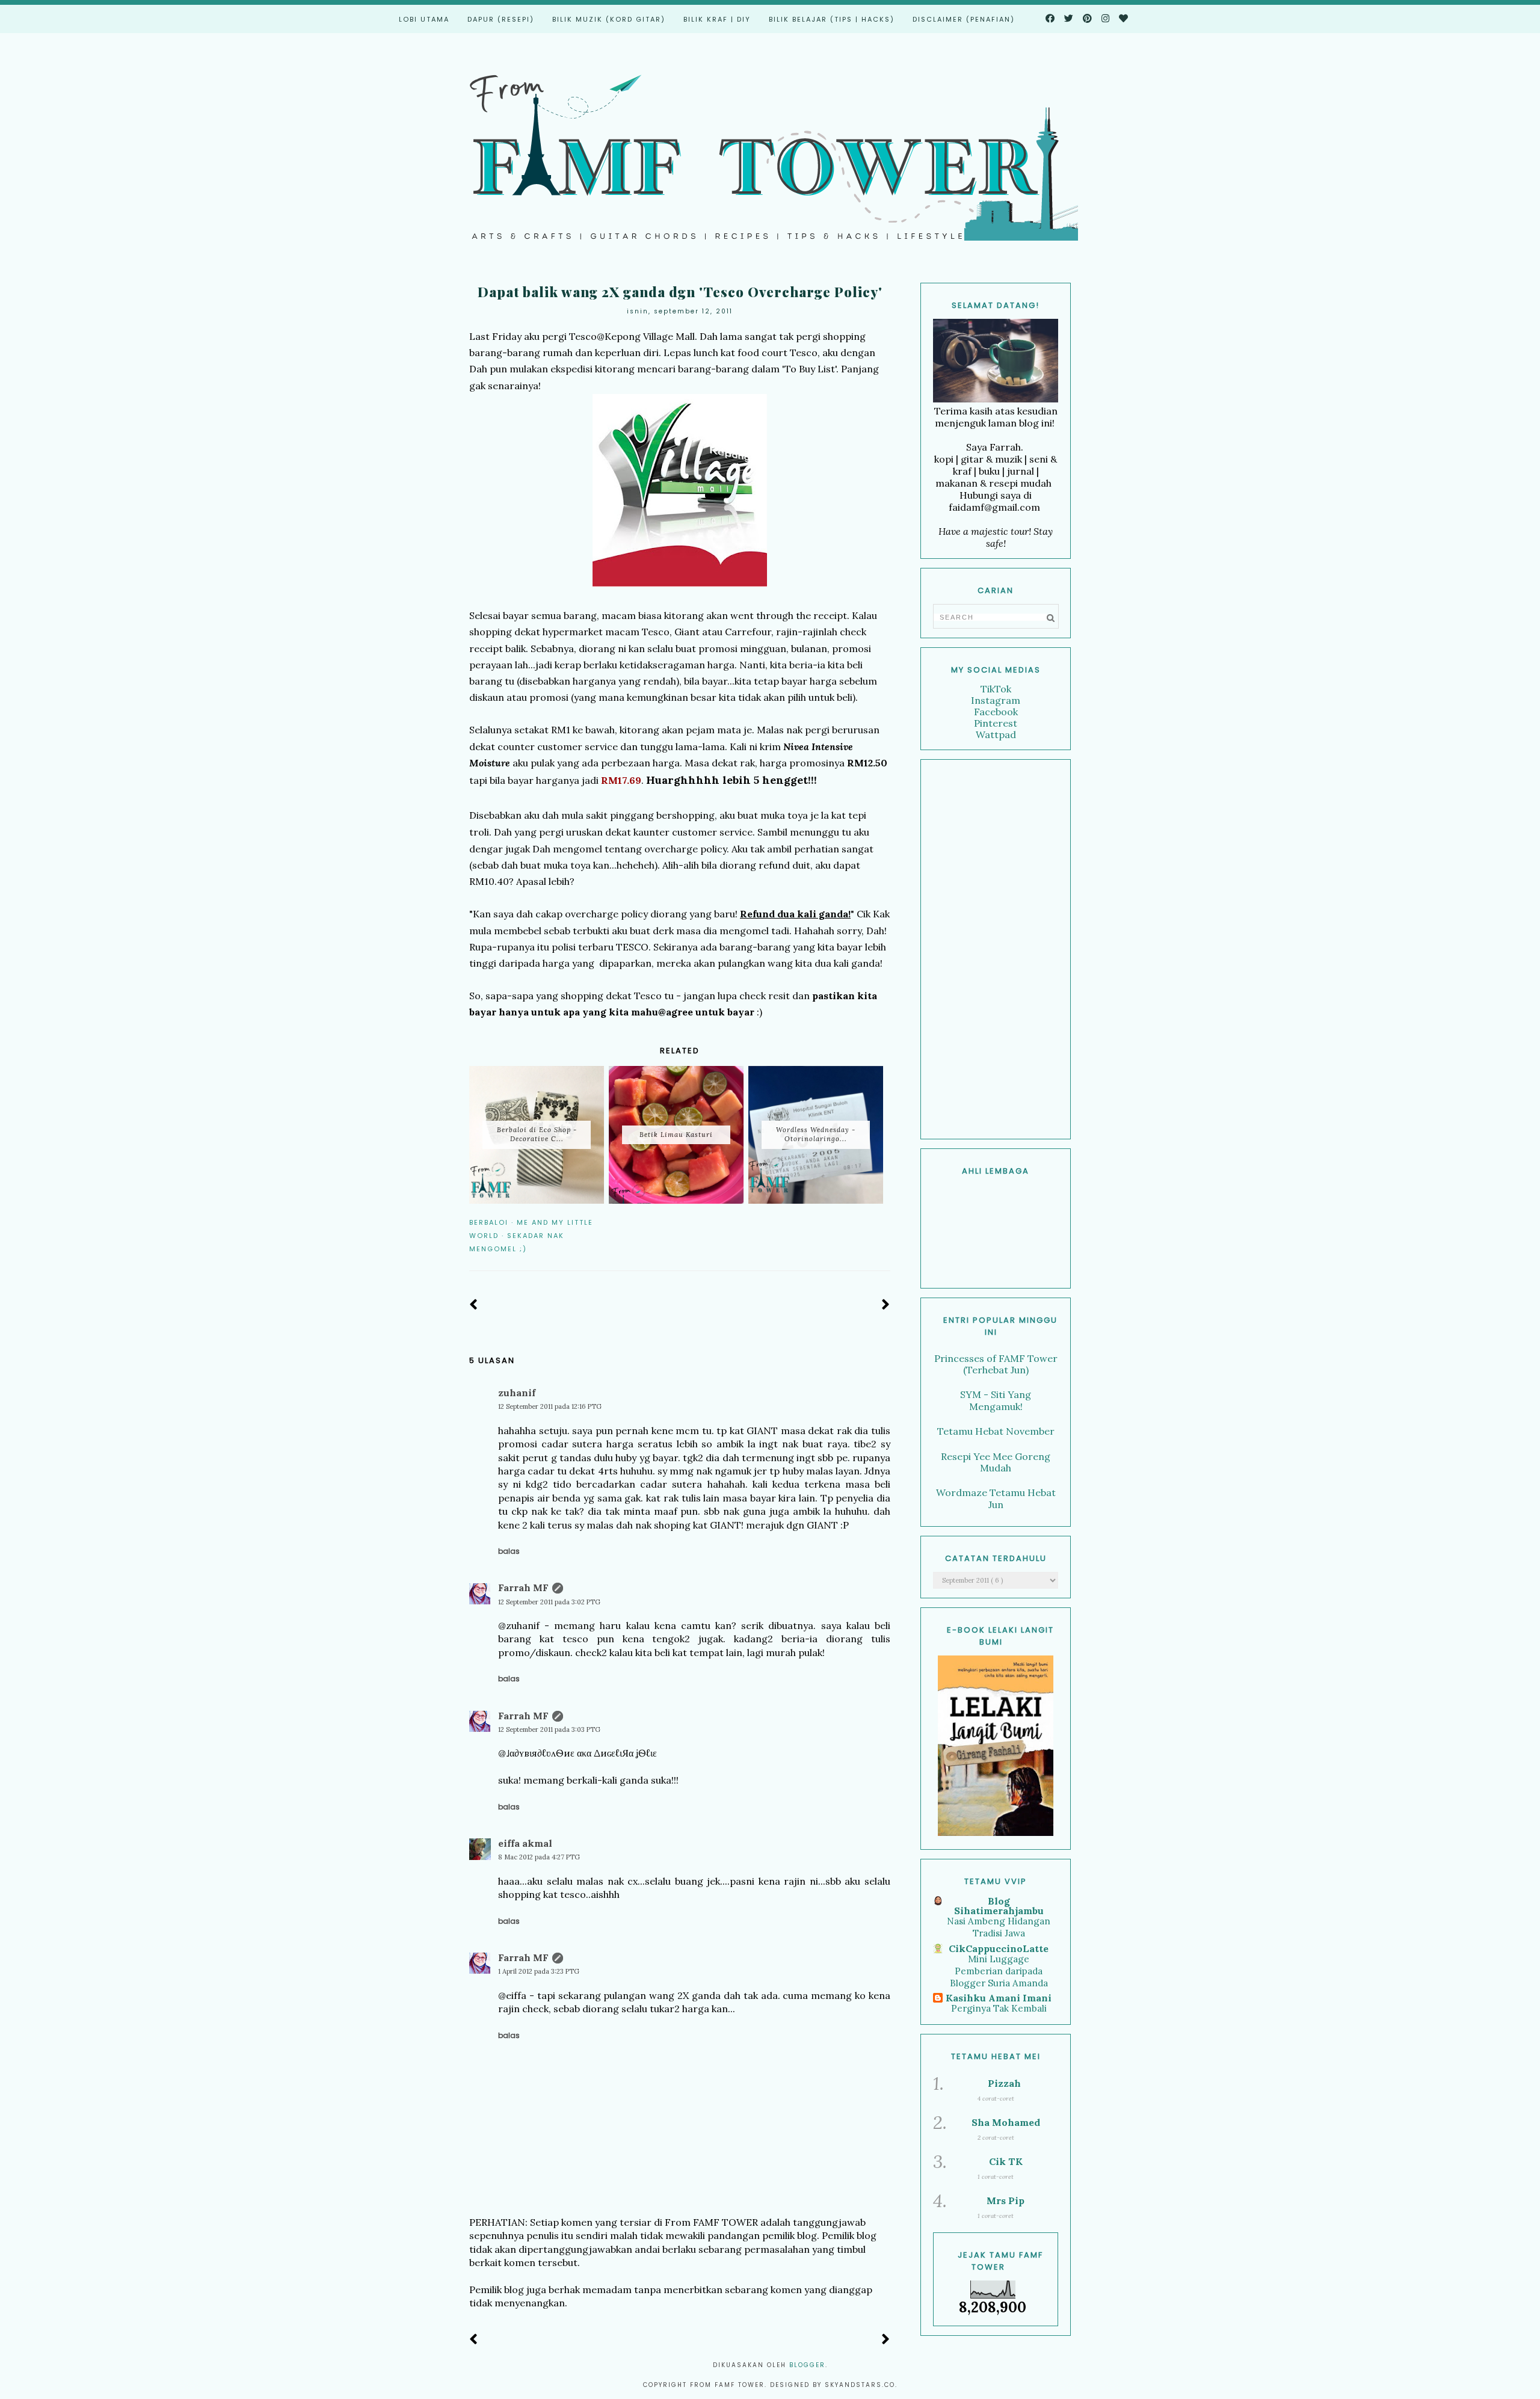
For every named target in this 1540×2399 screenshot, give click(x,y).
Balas (509, 1551)
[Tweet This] (867, 1222)
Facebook (996, 712)
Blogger (807, 2365)
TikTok (996, 689)
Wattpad (996, 734)
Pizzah (1004, 2083)
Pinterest (996, 723)
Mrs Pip (1006, 2200)
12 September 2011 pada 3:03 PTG (549, 1729)
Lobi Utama (424, 19)
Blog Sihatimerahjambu (999, 1906)
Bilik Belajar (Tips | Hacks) (832, 19)
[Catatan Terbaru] (474, 1305)
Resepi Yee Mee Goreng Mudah (996, 1462)
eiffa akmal (525, 1843)
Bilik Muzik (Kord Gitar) (609, 19)
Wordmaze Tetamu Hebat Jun (996, 1498)
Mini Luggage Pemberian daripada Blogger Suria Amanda (999, 1971)
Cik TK (1006, 2161)
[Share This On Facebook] (850, 1222)
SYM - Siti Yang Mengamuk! (996, 1400)
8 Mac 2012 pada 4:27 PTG (539, 1857)
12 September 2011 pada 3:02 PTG (549, 1602)
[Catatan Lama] (886, 1305)
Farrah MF (523, 1588)
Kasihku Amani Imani (999, 1998)
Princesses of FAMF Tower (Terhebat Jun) (996, 1364)
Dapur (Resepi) (501, 19)
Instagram (996, 700)
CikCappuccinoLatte (999, 1948)
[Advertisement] (996, 949)
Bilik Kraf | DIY (717, 19)
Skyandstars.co (860, 2385)
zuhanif (517, 1393)
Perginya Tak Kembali (999, 2008)
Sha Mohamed (1006, 2122)
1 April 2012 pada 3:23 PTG (539, 1971)
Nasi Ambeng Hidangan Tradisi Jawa (999, 1927)
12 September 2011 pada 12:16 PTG (550, 1406)
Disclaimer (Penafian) (964, 19)
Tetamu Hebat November (996, 1431)
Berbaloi (489, 1222)
